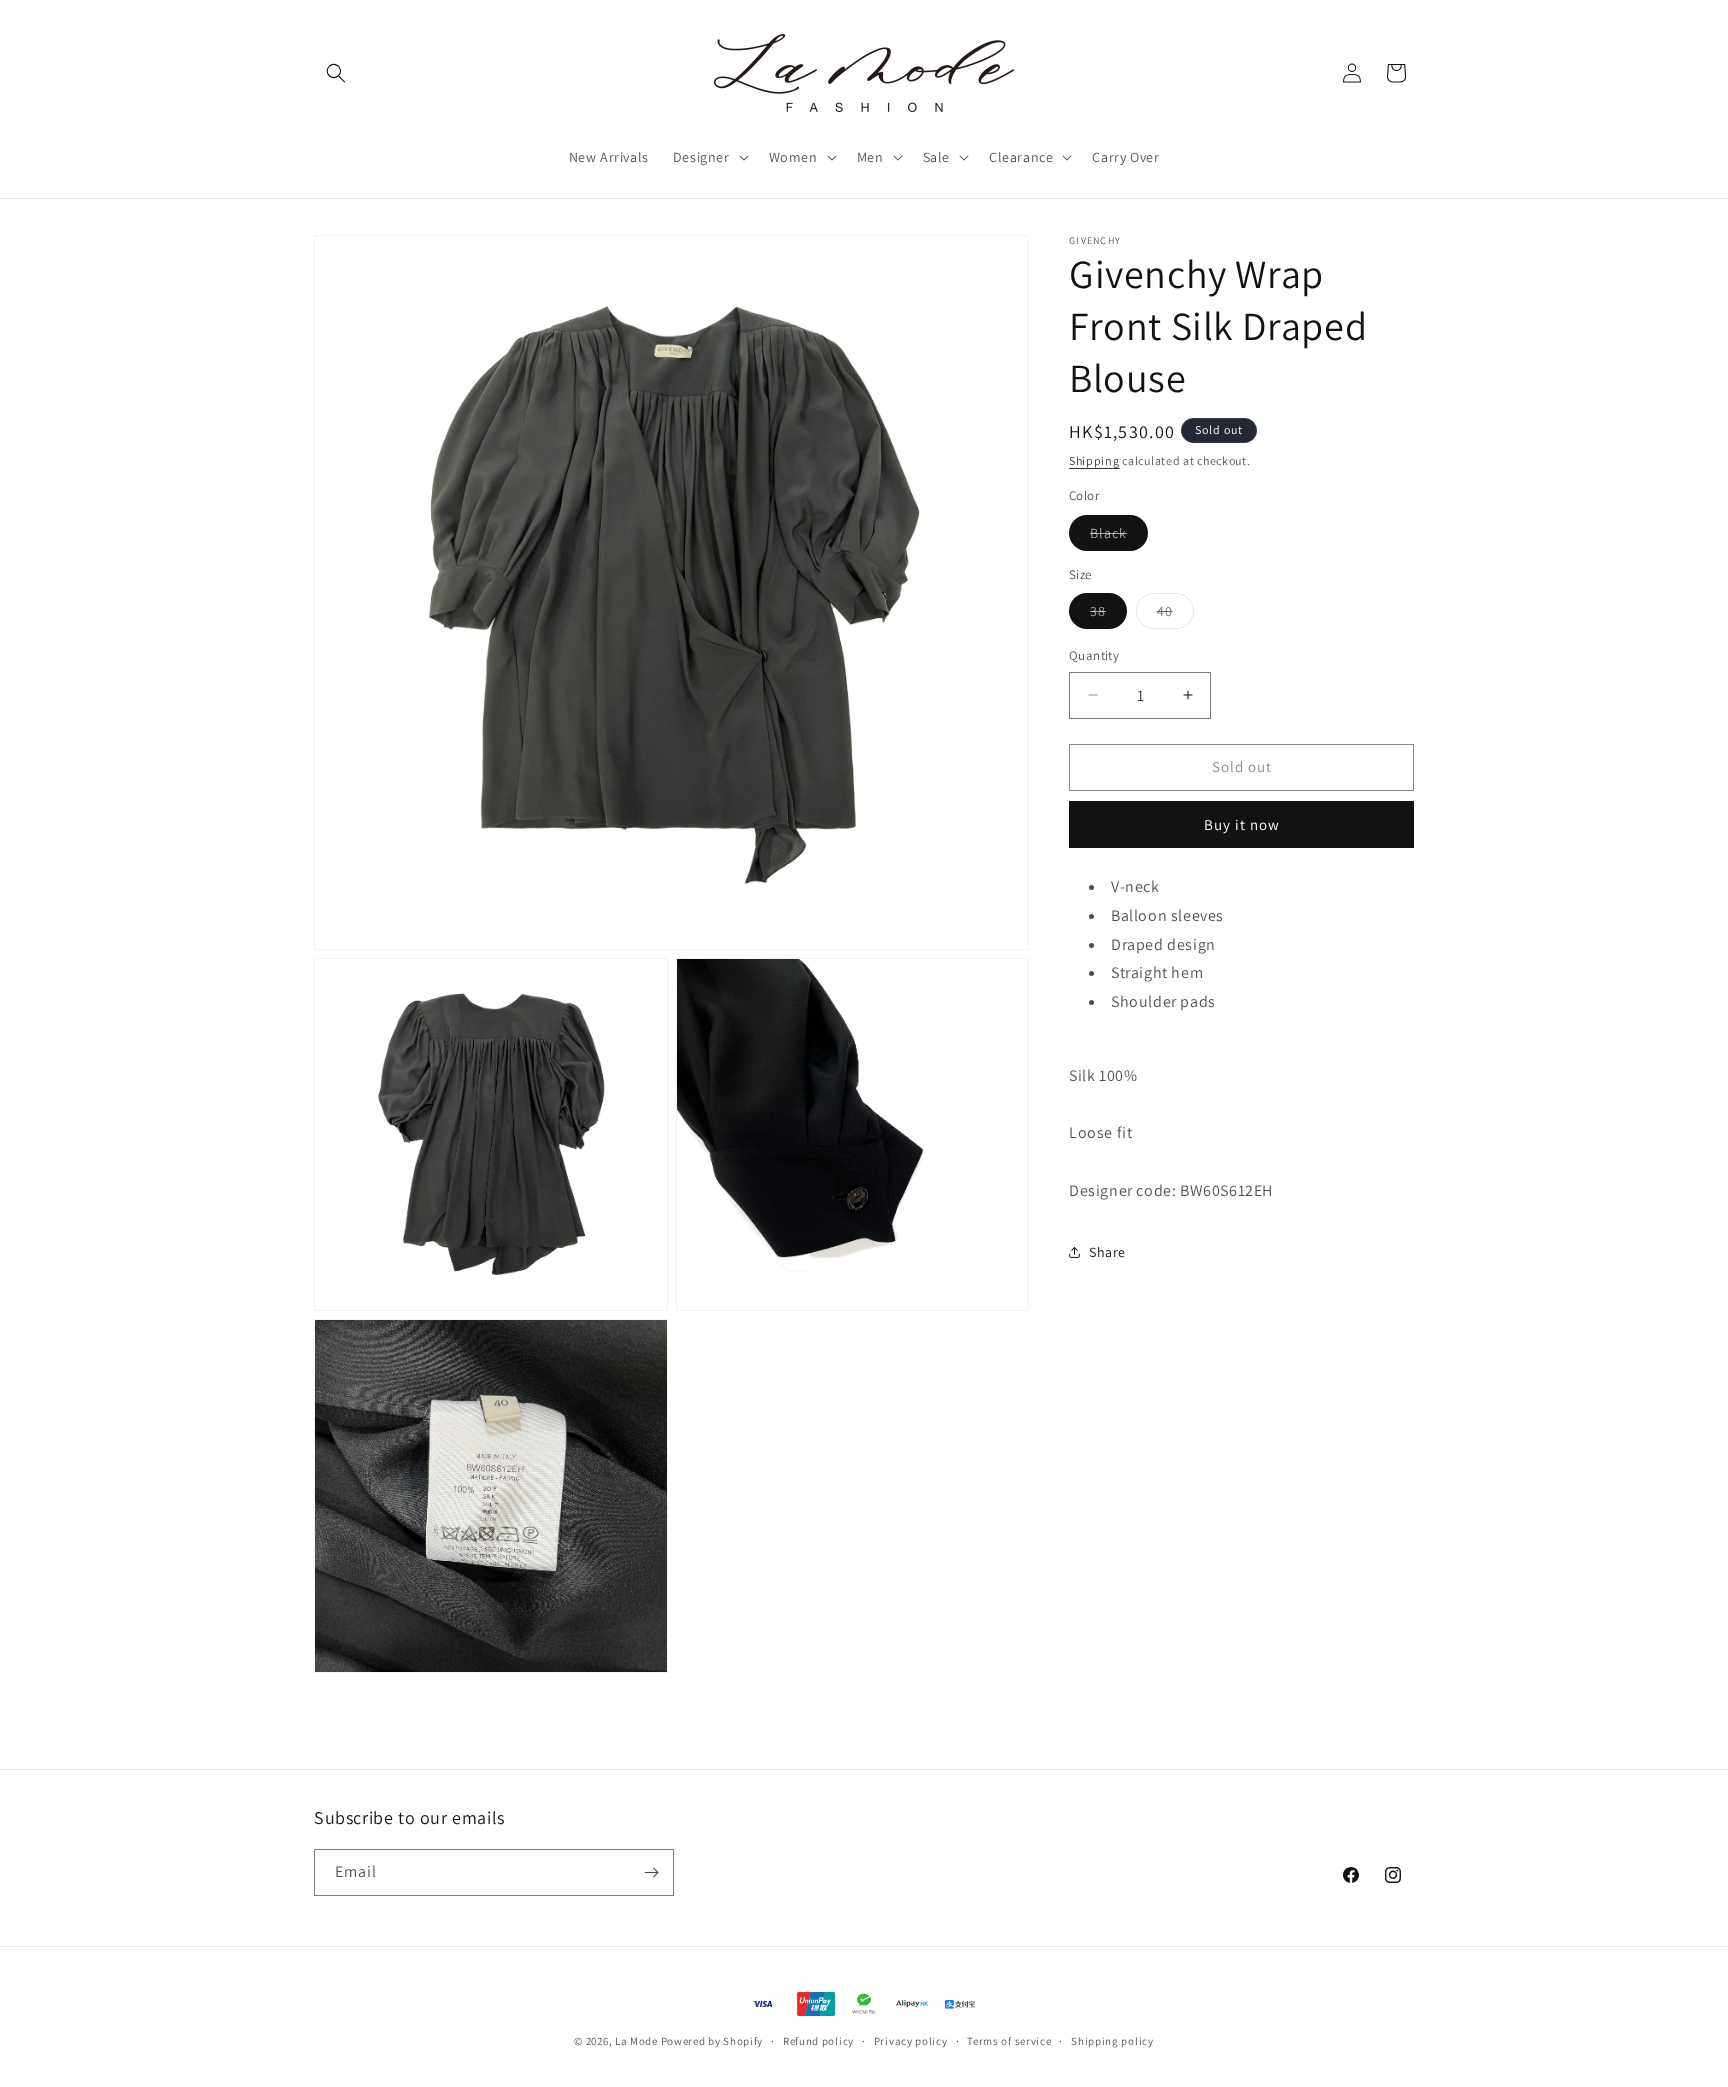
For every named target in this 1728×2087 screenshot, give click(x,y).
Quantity (1094, 655)
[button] (336, 73)
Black (1119, 537)
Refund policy (818, 2041)
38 (1108, 615)
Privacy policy (911, 2041)
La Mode (636, 2041)
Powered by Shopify (712, 2041)
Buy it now (1242, 824)
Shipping (1094, 460)
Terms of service (1009, 2041)
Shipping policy (1112, 2041)
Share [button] (1107, 1252)
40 (1175, 615)
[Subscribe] (651, 1872)
